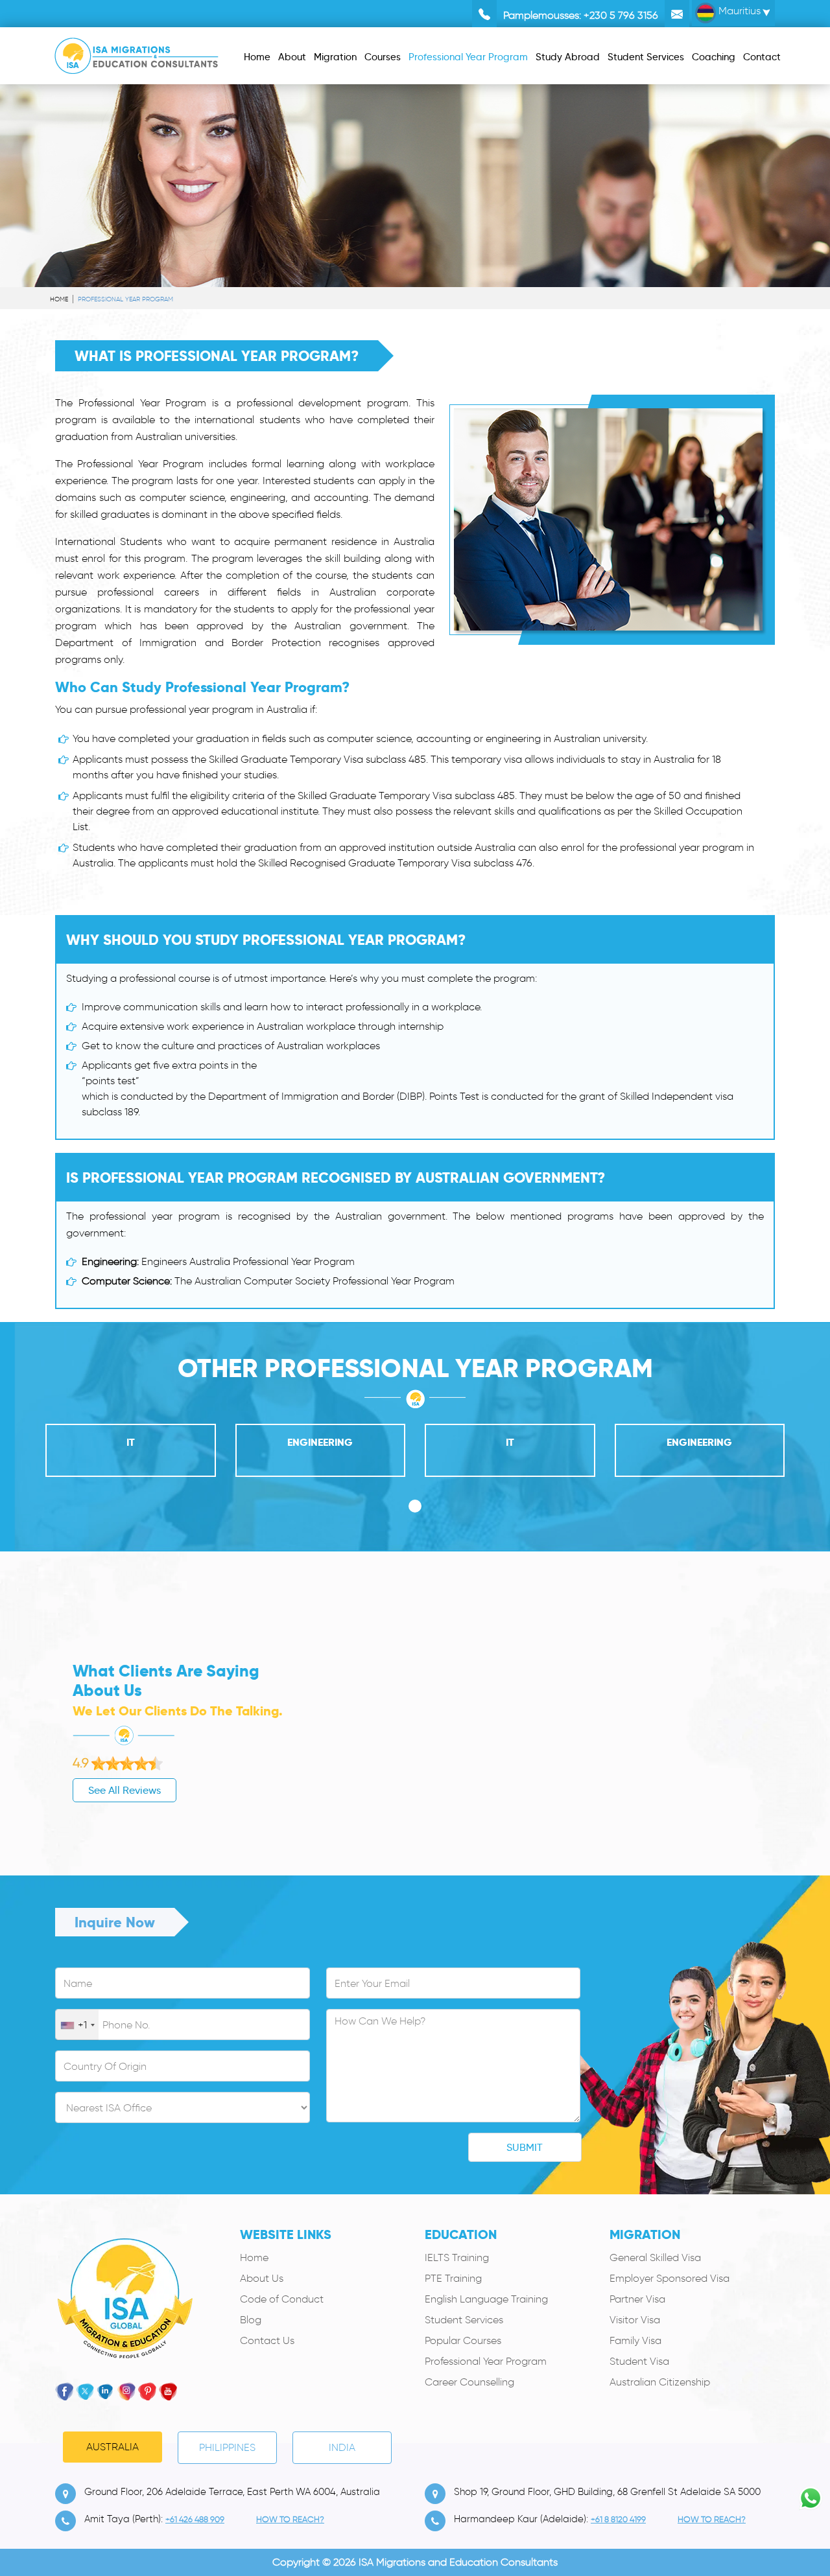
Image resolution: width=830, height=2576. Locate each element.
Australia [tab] (113, 2447)
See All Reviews (124, 1790)
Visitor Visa (635, 2320)
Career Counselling (469, 2382)
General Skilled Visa (655, 2257)
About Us (262, 2278)
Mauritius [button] (738, 11)
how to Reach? (290, 2519)
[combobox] (77, 2025)
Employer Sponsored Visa (670, 2278)
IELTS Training (457, 2257)
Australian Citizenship (660, 2382)
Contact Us (267, 2340)
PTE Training (453, 2278)
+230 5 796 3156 (621, 15)
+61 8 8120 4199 (618, 2519)
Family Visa (635, 2340)
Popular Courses (463, 2340)
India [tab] (342, 2447)
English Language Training (486, 2299)
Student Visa (639, 2361)
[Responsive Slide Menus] (136, 53)
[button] (415, 1506)
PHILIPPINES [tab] (227, 2447)
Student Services (464, 2320)
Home (59, 299)
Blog (251, 2320)
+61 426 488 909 (195, 2519)
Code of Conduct (282, 2299)
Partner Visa (637, 2299)
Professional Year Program (486, 2361)
